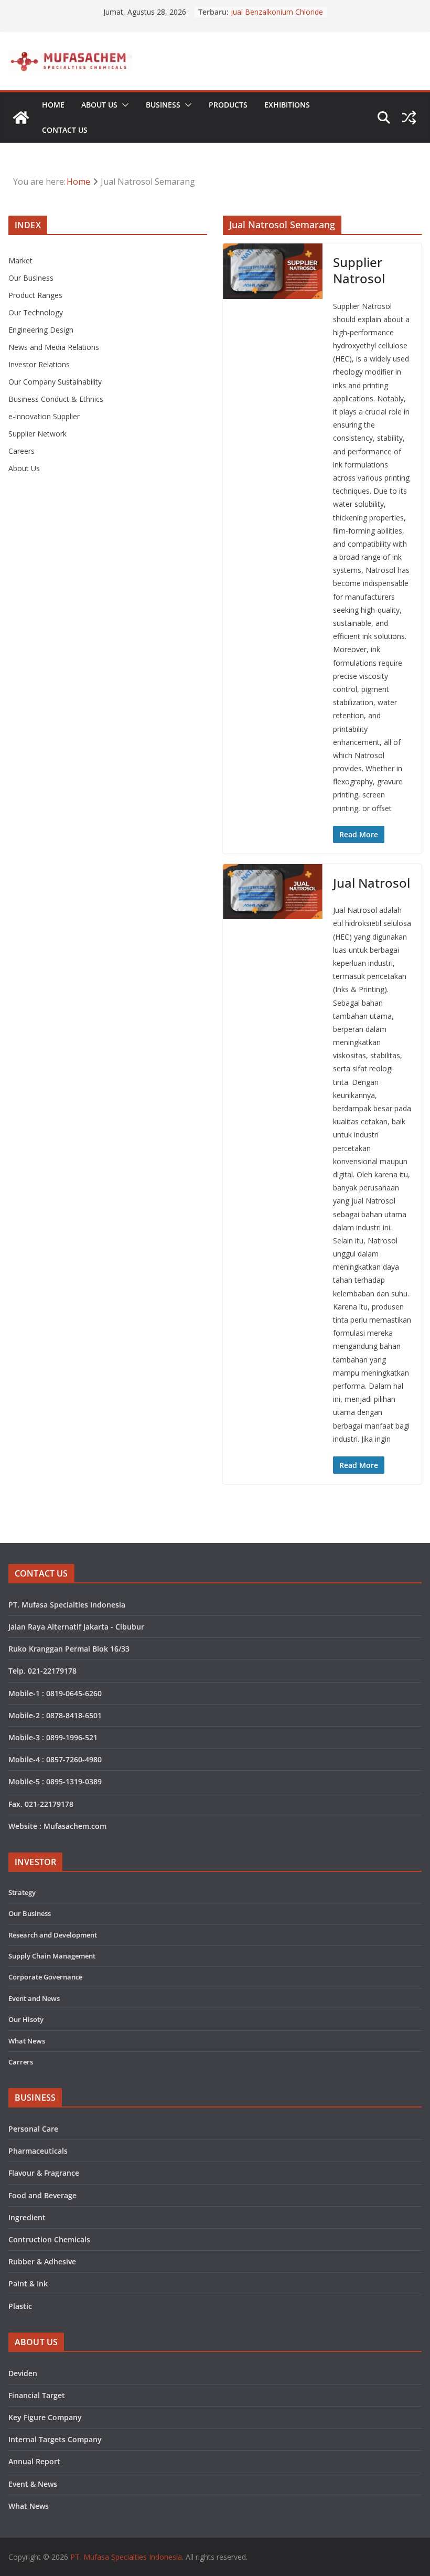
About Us (99, 105)
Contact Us (65, 130)
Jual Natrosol (372, 883)
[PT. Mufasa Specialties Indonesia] (21, 118)
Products (228, 105)
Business (163, 105)
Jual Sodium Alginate (265, 10)
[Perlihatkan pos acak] (409, 118)
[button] (123, 105)
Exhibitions (287, 105)
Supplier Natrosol (359, 270)
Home (53, 105)
